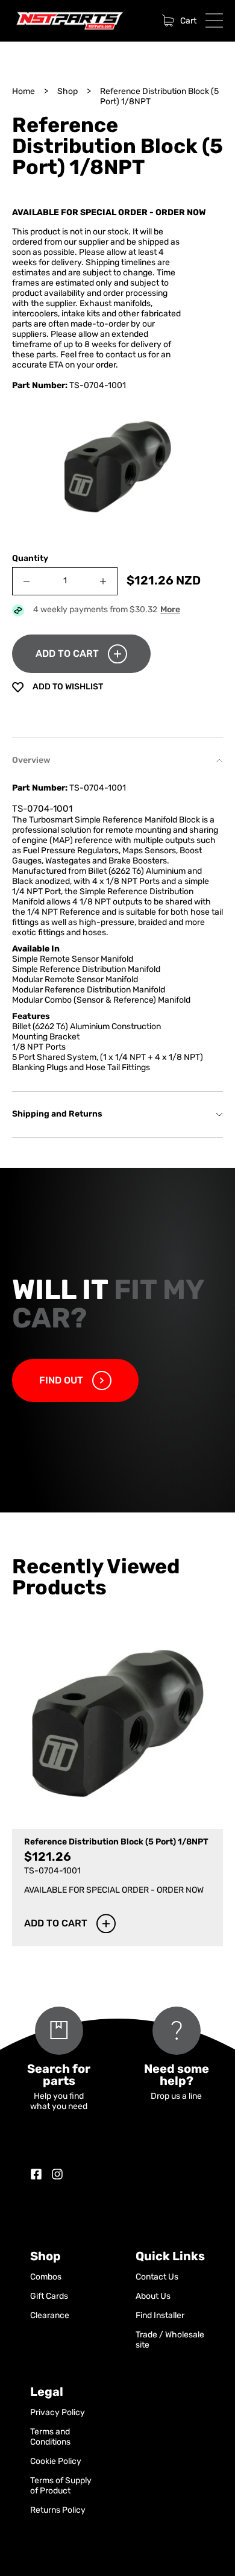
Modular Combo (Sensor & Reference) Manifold (101, 1001)
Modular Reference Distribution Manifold (89, 990)
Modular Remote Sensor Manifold (75, 980)
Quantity (30, 559)
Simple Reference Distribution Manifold (86, 970)
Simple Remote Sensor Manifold (73, 960)
